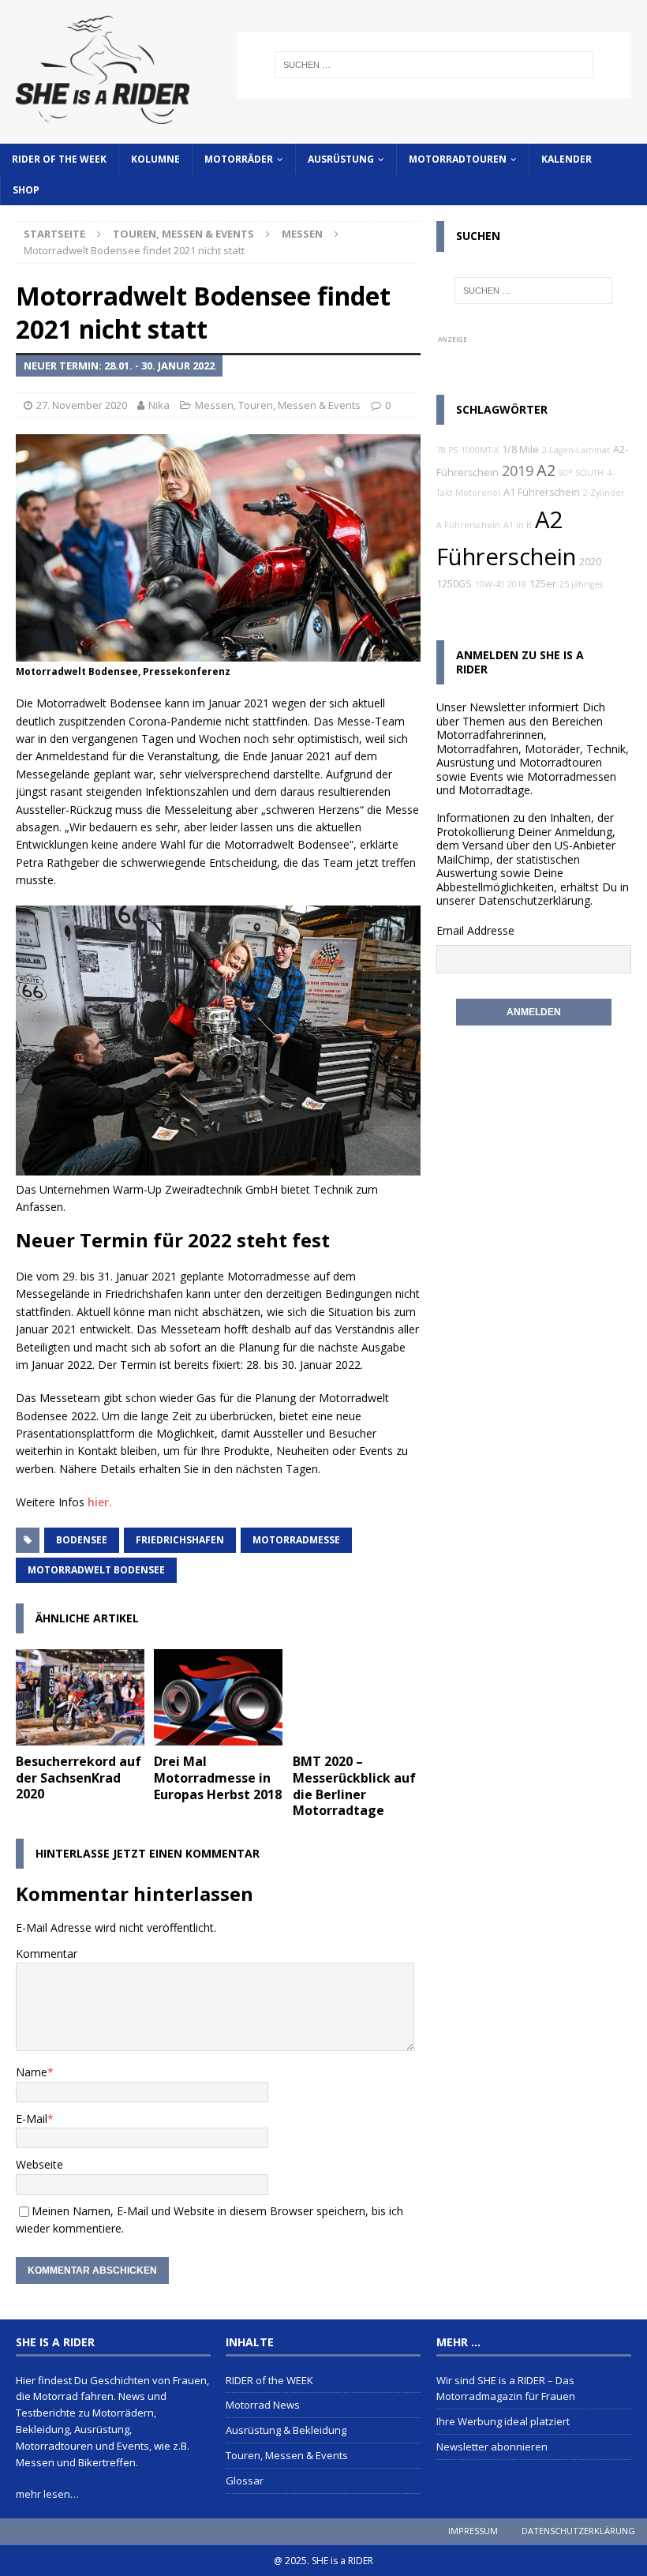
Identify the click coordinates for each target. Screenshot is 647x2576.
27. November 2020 (82, 405)
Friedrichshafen (180, 1540)
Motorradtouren (458, 159)
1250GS (454, 584)
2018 (517, 584)
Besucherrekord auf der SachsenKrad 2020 (79, 1778)
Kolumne (155, 159)
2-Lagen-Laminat (576, 450)
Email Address (472, 930)
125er (543, 584)
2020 (590, 562)
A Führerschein (468, 525)
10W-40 (490, 584)
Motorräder (239, 159)
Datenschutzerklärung (534, 900)
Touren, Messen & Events (183, 234)
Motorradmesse (296, 1540)
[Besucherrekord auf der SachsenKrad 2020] (80, 1697)
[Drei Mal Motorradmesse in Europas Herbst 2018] (218, 1697)
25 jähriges (581, 584)
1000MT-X (480, 450)
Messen (214, 405)
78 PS (447, 450)
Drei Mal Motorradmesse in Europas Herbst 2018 (218, 1778)
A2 (546, 470)
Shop (26, 190)
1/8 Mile (520, 450)
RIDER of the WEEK (59, 159)
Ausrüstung (341, 159)
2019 (518, 471)
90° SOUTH (581, 473)
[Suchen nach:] (434, 65)
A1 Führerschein (542, 492)
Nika (159, 405)
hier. (101, 1502)
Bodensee (82, 1540)
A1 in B (518, 525)
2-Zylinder (604, 493)
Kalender (567, 159)
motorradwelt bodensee (96, 1570)
